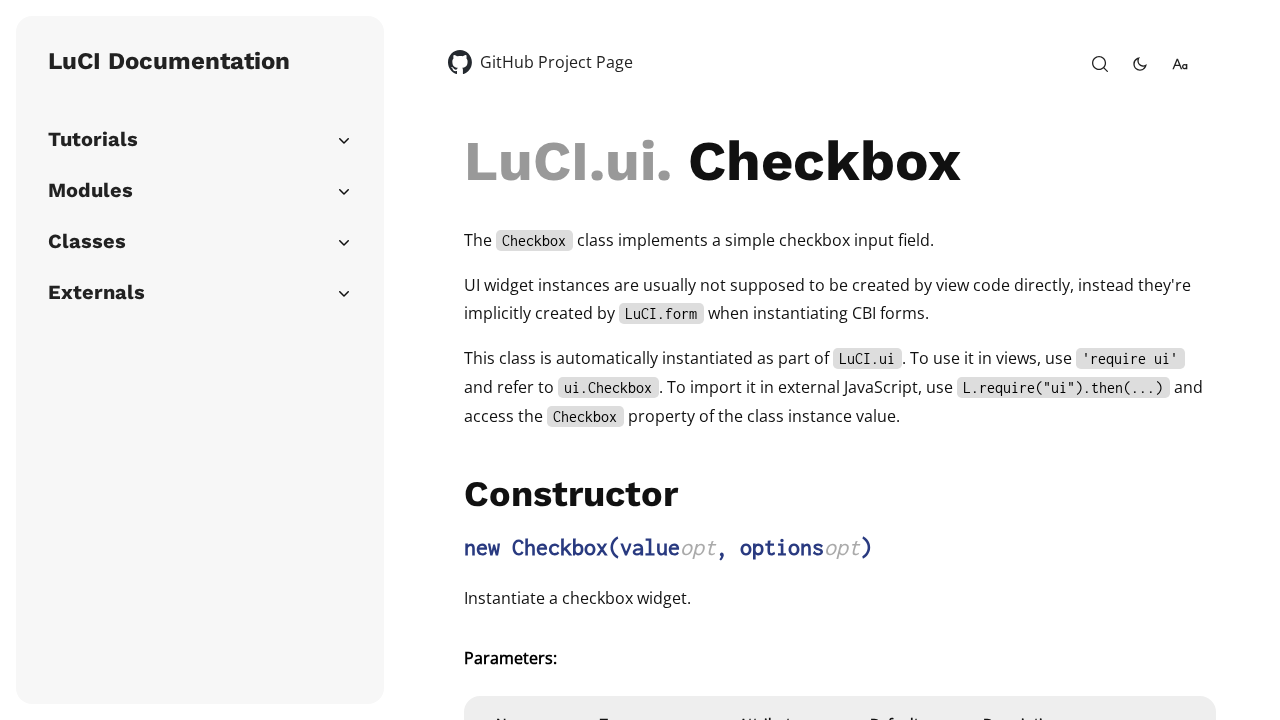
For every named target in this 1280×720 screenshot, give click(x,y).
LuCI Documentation (169, 61)
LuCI (526, 161)
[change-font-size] (1180, 64)
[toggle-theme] (1140, 64)
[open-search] (1100, 64)
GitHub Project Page (556, 62)
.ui (622, 161)
